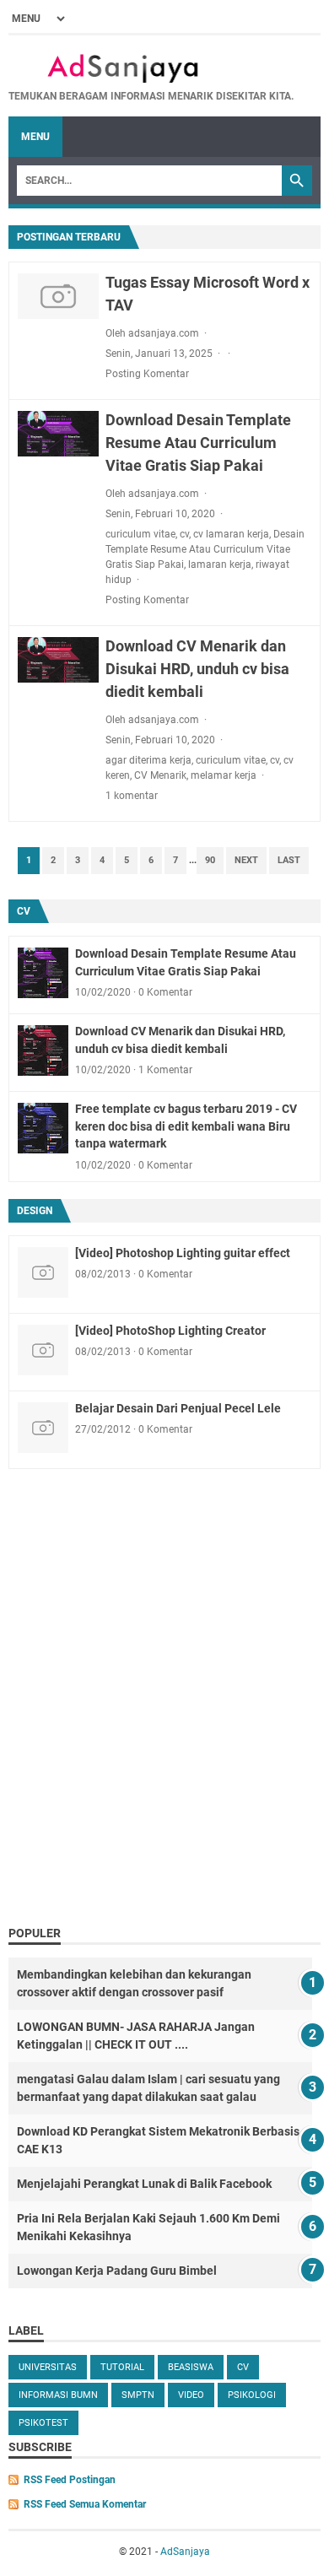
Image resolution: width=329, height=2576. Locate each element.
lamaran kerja (220, 564)
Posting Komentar (147, 374)
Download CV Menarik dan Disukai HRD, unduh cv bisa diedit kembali (197, 669)
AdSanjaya (185, 2552)
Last (289, 860)
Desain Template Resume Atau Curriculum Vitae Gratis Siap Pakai (205, 549)
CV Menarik (160, 775)
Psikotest (43, 2423)
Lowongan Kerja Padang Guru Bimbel (117, 2271)
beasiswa (191, 2367)
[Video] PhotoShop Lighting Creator (170, 1331)
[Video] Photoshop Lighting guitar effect (183, 1253)
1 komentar (132, 796)
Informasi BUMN (58, 2395)
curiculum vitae (140, 534)
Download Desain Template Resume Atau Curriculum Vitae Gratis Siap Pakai (198, 443)
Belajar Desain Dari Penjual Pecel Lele (178, 1408)
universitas (48, 2367)
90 (210, 860)
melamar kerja (224, 775)
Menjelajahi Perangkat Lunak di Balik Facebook (144, 2184)
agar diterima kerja (148, 760)
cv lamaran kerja (231, 534)
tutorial (122, 2367)
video (191, 2395)
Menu (35, 137)
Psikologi (252, 2395)
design (35, 1211)
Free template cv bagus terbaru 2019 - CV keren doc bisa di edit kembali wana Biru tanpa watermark (186, 1126)
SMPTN (138, 2395)
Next (246, 860)
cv (184, 534)
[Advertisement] (164, 1743)
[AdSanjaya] (151, 68)
